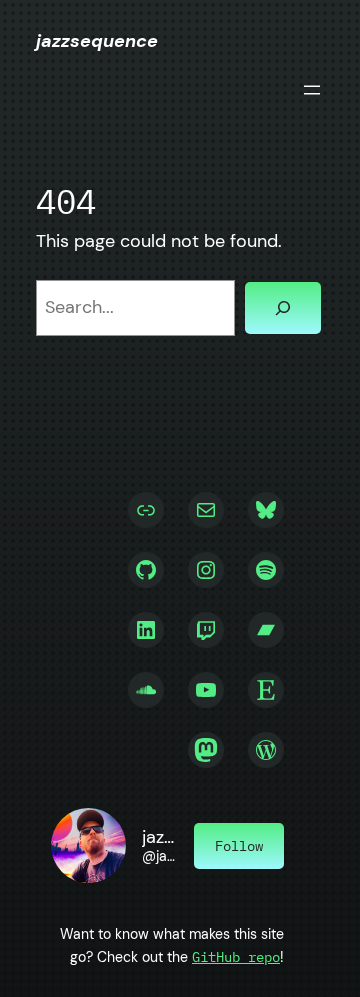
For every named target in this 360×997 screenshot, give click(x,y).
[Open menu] (312, 90)
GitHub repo (236, 957)
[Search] (283, 308)
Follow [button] (239, 846)
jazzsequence (97, 41)
